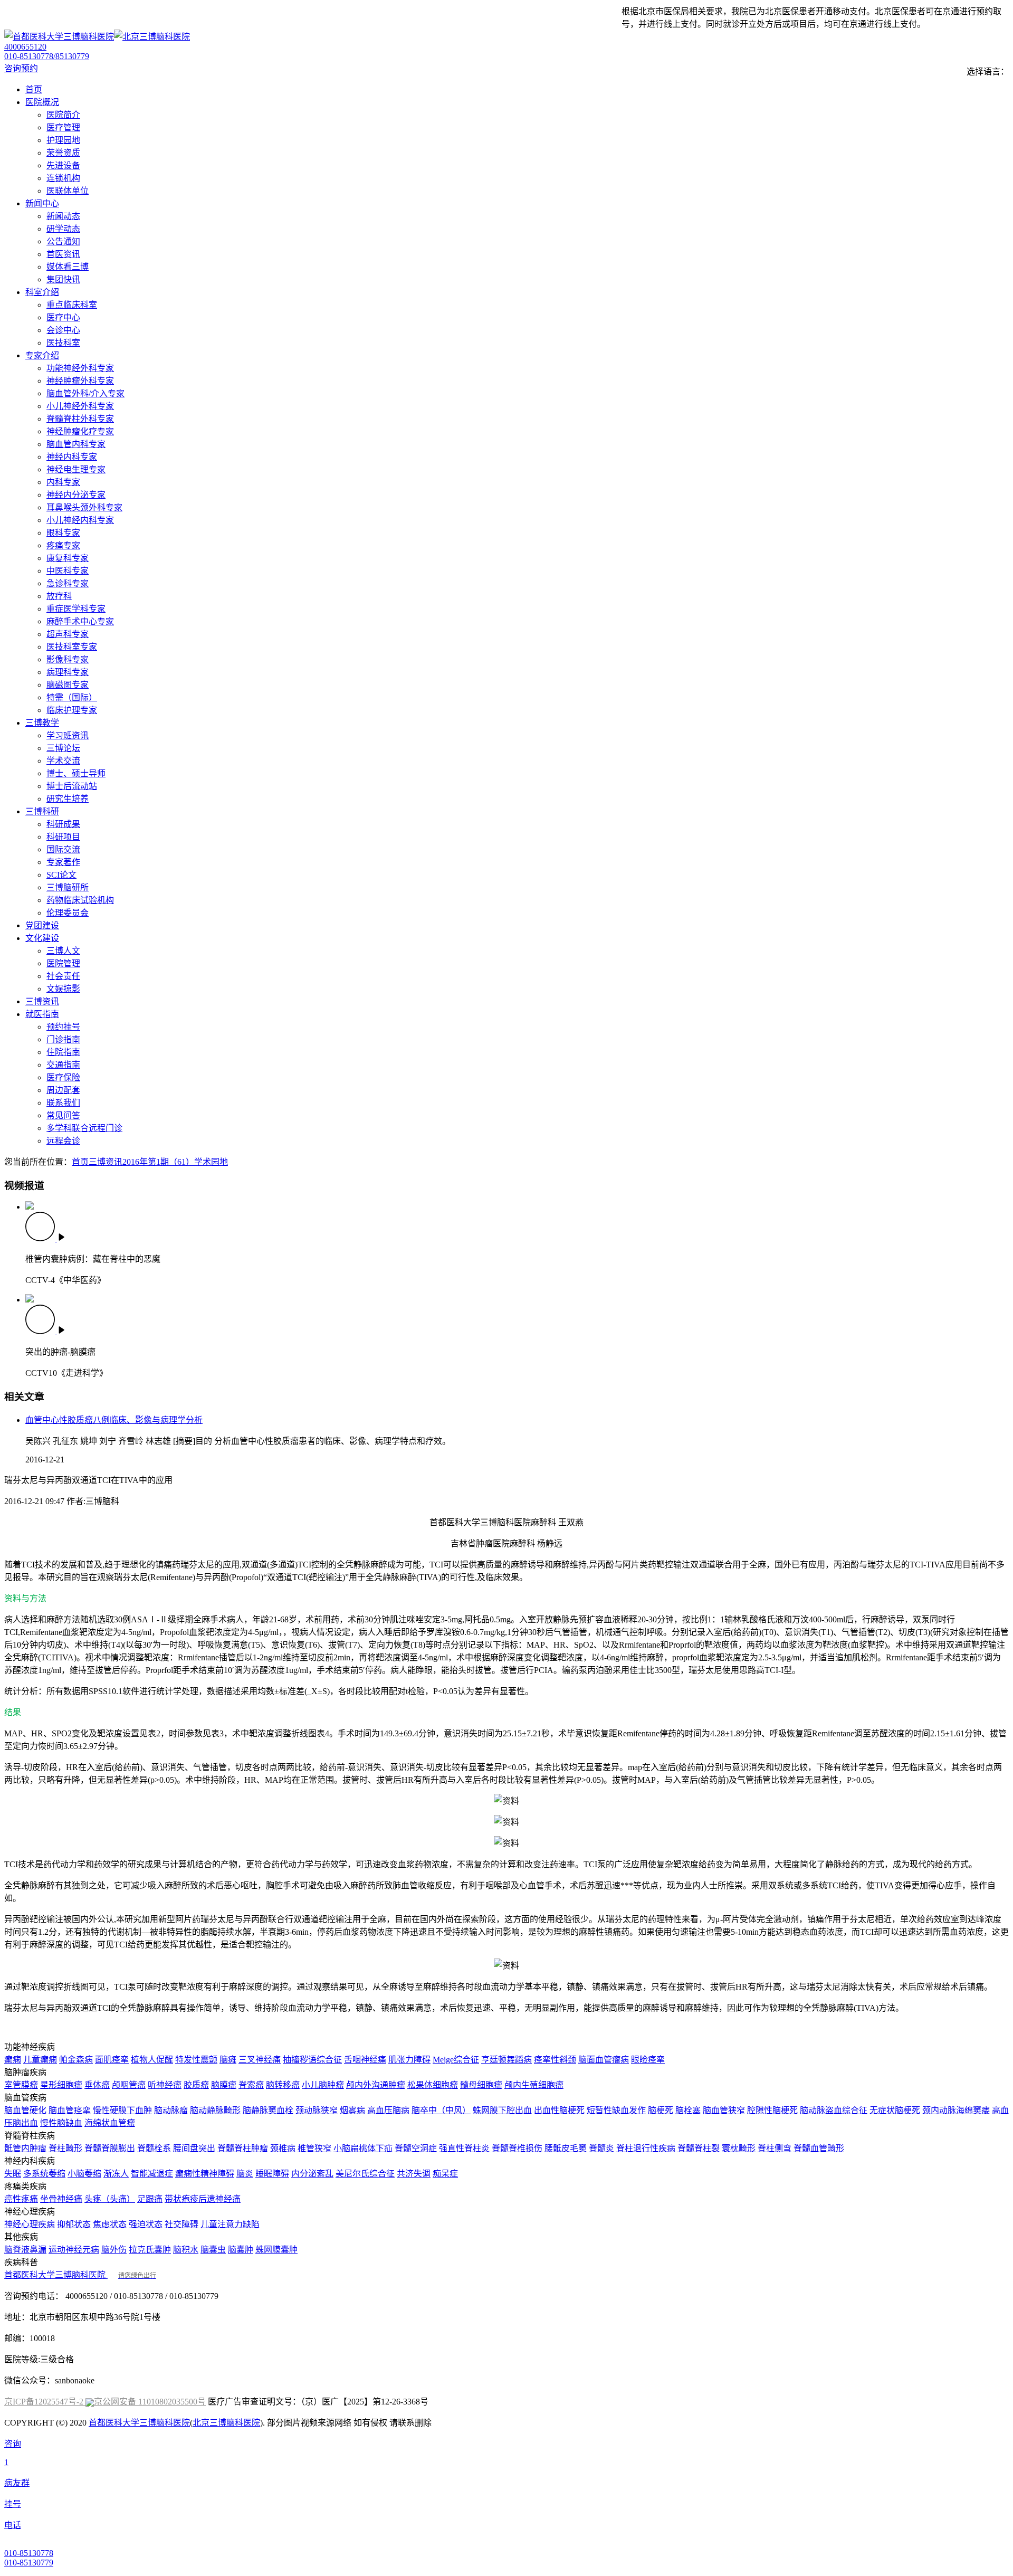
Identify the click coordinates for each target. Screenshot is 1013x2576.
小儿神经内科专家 (80, 520)
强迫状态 (146, 2224)
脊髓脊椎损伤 (517, 2148)
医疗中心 (63, 317)
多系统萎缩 (44, 2174)
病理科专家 (68, 672)
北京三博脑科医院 (226, 2423)
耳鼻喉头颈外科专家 (84, 507)
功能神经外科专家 (80, 368)
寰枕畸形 (739, 2148)
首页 (80, 1162)
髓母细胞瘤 (481, 2085)
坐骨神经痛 (61, 2199)
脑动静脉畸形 (215, 2110)
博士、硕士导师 (76, 773)
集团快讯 (63, 279)
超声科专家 (68, 634)
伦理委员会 (68, 913)
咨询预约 (21, 68)
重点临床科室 (72, 305)
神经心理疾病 (30, 2224)
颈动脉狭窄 (317, 2110)
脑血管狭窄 (724, 2110)
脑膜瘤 (224, 2085)
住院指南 (63, 1052)
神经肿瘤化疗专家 (80, 431)
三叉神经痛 (260, 2060)
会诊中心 (63, 330)
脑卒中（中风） (441, 2110)
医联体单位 (68, 191)
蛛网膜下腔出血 (502, 2110)
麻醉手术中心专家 (80, 621)
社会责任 (63, 976)
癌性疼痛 (21, 2199)
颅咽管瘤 (129, 2085)
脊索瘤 (251, 2085)
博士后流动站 (72, 786)
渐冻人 (116, 2174)
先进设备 (63, 165)
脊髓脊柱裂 (699, 2148)
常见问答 (63, 1115)
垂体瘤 (97, 2085)
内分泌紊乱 (312, 2174)
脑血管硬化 (25, 2110)
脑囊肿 (241, 2250)
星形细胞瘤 (61, 2085)
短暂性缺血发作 (616, 2110)
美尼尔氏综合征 (365, 2174)
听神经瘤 (165, 2085)
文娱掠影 (63, 989)
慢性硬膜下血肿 (122, 2110)
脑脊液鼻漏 (25, 2250)
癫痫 (13, 2060)
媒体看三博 (68, 267)
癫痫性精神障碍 (205, 2174)
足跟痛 (150, 2199)
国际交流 (63, 849)
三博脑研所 (68, 887)
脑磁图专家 (68, 685)
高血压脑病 (388, 2110)
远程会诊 (63, 1141)
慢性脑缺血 (61, 2123)
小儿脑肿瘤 (323, 2085)
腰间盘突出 (194, 2148)
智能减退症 (152, 2174)
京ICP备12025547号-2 (45, 2402)
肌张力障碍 (409, 2060)
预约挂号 (63, 1027)
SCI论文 (61, 875)
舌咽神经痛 (365, 2060)
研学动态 (63, 229)
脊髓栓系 (154, 2148)
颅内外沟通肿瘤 (376, 2085)
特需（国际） (72, 697)
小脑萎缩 (84, 2174)
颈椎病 (283, 2148)
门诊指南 (63, 1039)
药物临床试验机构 (80, 900)
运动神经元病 (74, 2250)
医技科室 (63, 343)
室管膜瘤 (21, 2085)
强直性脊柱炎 (464, 2148)
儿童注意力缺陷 (230, 2224)
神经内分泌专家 (76, 495)
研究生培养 (68, 799)
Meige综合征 (456, 2060)
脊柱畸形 (65, 2148)
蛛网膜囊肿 (276, 2250)
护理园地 (63, 140)
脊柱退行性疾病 (646, 2148)
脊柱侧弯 (775, 2148)
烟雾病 (352, 2110)
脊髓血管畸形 (819, 2148)
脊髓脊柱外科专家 (80, 419)
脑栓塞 (688, 2110)
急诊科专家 (68, 583)
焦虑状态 (110, 2224)
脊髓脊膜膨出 (110, 2148)
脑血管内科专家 (76, 444)
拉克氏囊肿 (150, 2250)
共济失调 (414, 2174)
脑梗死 (661, 2110)
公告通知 (63, 241)
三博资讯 (106, 1162)
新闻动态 (63, 216)
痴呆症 (445, 2174)
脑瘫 (228, 2060)
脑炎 (245, 2174)
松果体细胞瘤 (433, 2085)
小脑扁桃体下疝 (363, 2148)
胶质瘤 (196, 2085)
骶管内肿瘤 (25, 2148)
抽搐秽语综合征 (312, 2060)
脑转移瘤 (283, 2085)
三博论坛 (63, 748)
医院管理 (63, 963)
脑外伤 (114, 2250)
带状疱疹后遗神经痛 (203, 2199)
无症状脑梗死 (895, 2110)
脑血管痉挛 (70, 2110)
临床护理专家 (72, 710)
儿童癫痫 (40, 2060)
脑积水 (186, 2250)
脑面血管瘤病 (604, 2060)
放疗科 (59, 596)
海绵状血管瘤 (110, 2123)
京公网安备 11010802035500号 (150, 2402)
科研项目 (63, 837)
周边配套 (63, 1090)
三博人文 (63, 951)
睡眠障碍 (272, 2174)
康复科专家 (68, 558)
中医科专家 (68, 571)
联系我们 (63, 1103)
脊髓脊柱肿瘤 (243, 2148)
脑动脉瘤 (171, 2110)
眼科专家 (63, 533)
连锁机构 (63, 178)
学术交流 (63, 761)
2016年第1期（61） (158, 1162)
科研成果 (63, 824)
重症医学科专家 (76, 609)
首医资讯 (63, 254)
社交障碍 (181, 2224)
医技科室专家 (72, 647)
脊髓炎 (601, 2148)
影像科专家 (68, 659)
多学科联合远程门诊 (84, 1128)
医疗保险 (63, 1077)
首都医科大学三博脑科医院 (80, 2275)
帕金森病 (76, 2060)
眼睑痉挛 (648, 2060)
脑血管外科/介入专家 (85, 393)
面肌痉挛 (112, 2060)
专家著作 (63, 862)
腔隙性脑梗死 (772, 2110)
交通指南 (63, 1065)
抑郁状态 (74, 2224)
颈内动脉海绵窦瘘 (956, 2110)
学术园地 (211, 1162)
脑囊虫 (213, 2250)
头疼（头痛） (110, 2199)
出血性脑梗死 (559, 2110)
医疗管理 (63, 127)
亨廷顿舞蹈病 (506, 2060)
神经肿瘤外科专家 (80, 381)
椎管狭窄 (314, 2148)
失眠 (13, 2174)
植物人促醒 (152, 2060)
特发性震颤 (196, 2060)
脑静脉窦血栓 (268, 2110)
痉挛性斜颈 (555, 2060)
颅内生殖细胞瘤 (534, 2085)
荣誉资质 (63, 153)
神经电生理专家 (76, 469)
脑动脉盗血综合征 (834, 2110)
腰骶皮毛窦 (566, 2148)
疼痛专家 (63, 545)
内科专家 (63, 482)
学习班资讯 (68, 735)
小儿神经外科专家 (80, 406)
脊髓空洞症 (416, 2148)
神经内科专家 (72, 457)
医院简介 (63, 115)
